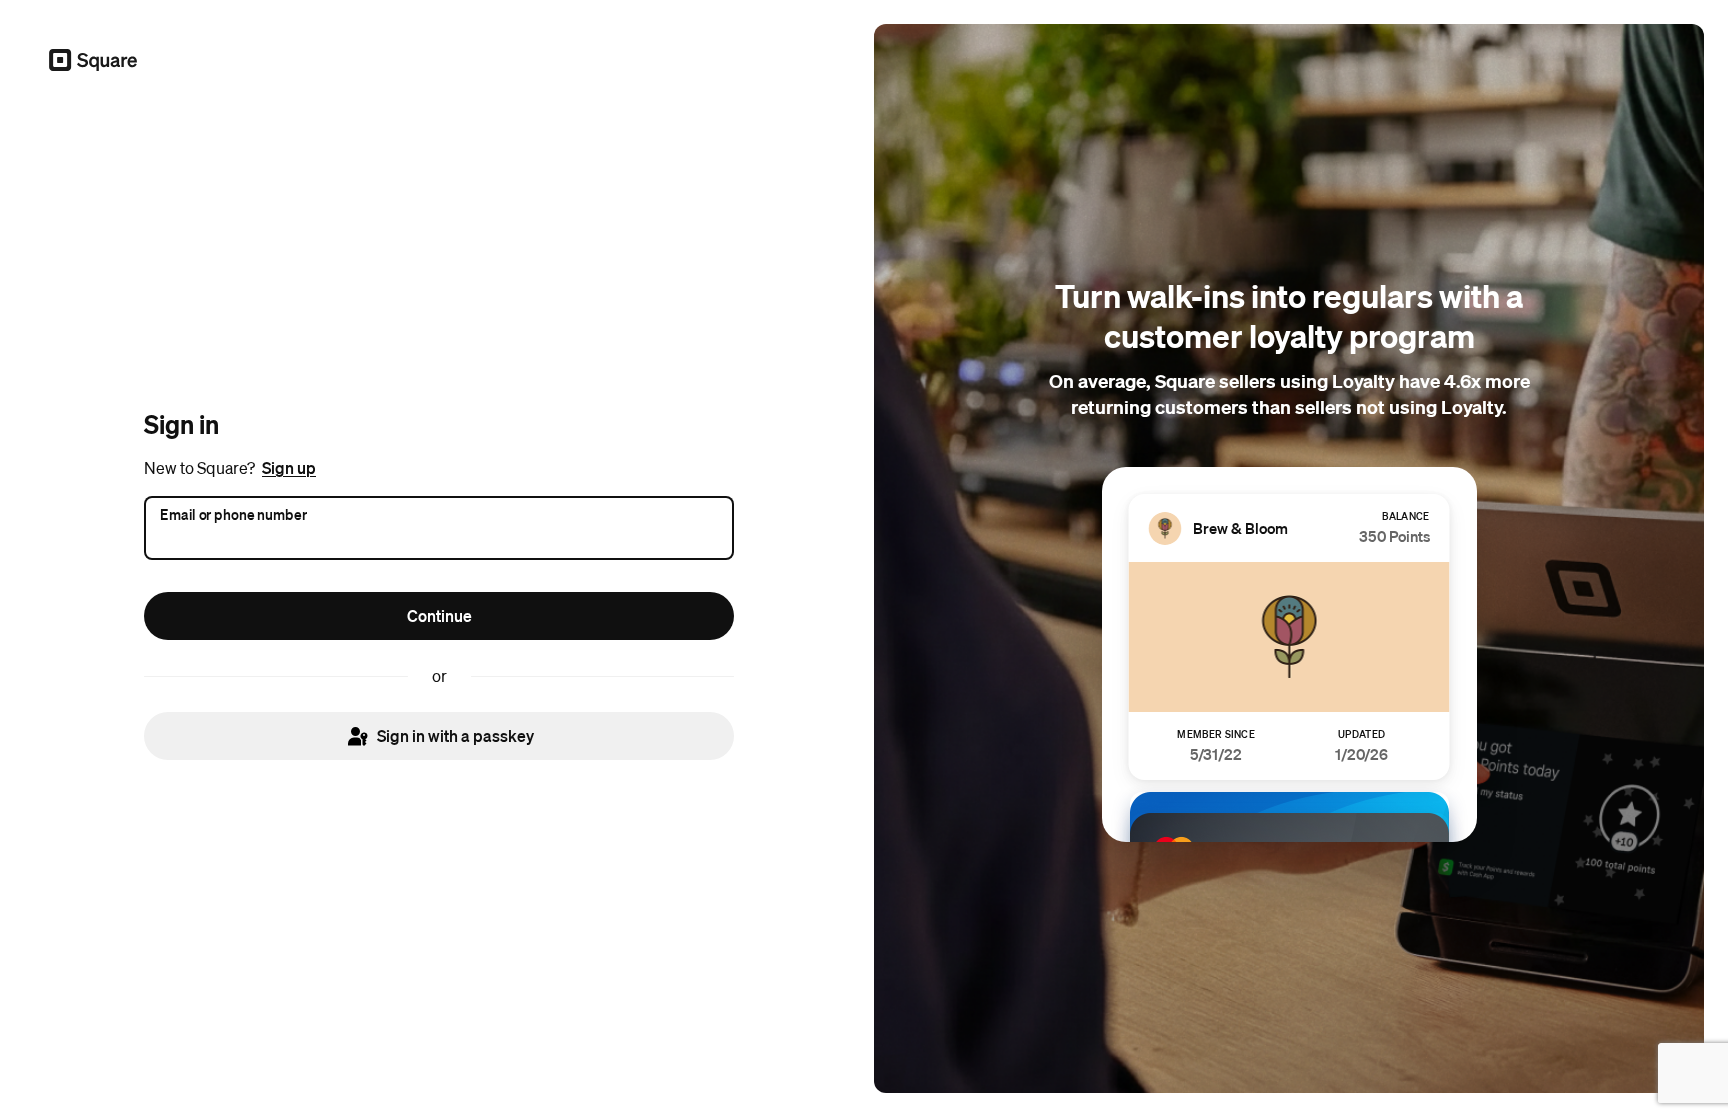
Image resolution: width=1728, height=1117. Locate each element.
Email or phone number (233, 514)
